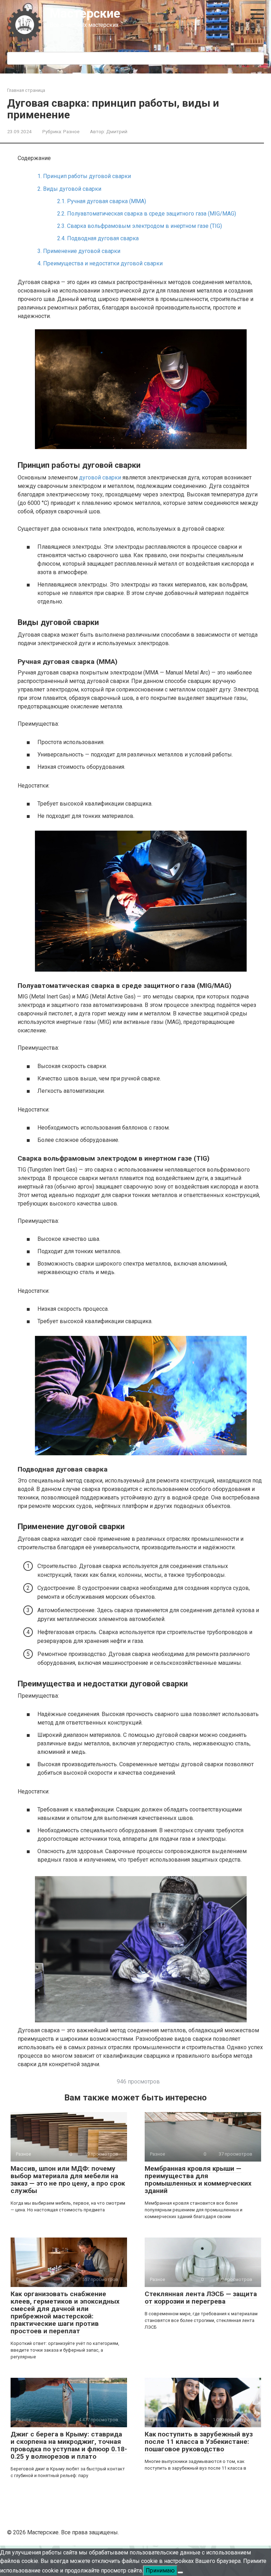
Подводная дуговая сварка (98, 238)
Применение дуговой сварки (79, 251)
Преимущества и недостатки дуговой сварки (100, 263)
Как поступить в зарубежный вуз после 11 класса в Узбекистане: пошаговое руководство (199, 2442)
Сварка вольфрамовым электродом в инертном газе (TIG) (140, 226)
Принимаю (160, 2571)
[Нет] (180, 2572)
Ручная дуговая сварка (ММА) (102, 201)
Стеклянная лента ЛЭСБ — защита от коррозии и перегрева (201, 2298)
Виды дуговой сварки (69, 189)
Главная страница (26, 90)
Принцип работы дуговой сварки (84, 176)
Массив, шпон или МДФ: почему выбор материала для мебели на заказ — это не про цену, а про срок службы (68, 2180)
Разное (71, 131)
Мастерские (85, 14)
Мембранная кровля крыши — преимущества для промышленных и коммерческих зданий (198, 2180)
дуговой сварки (100, 478)
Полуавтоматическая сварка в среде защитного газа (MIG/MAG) (147, 214)
